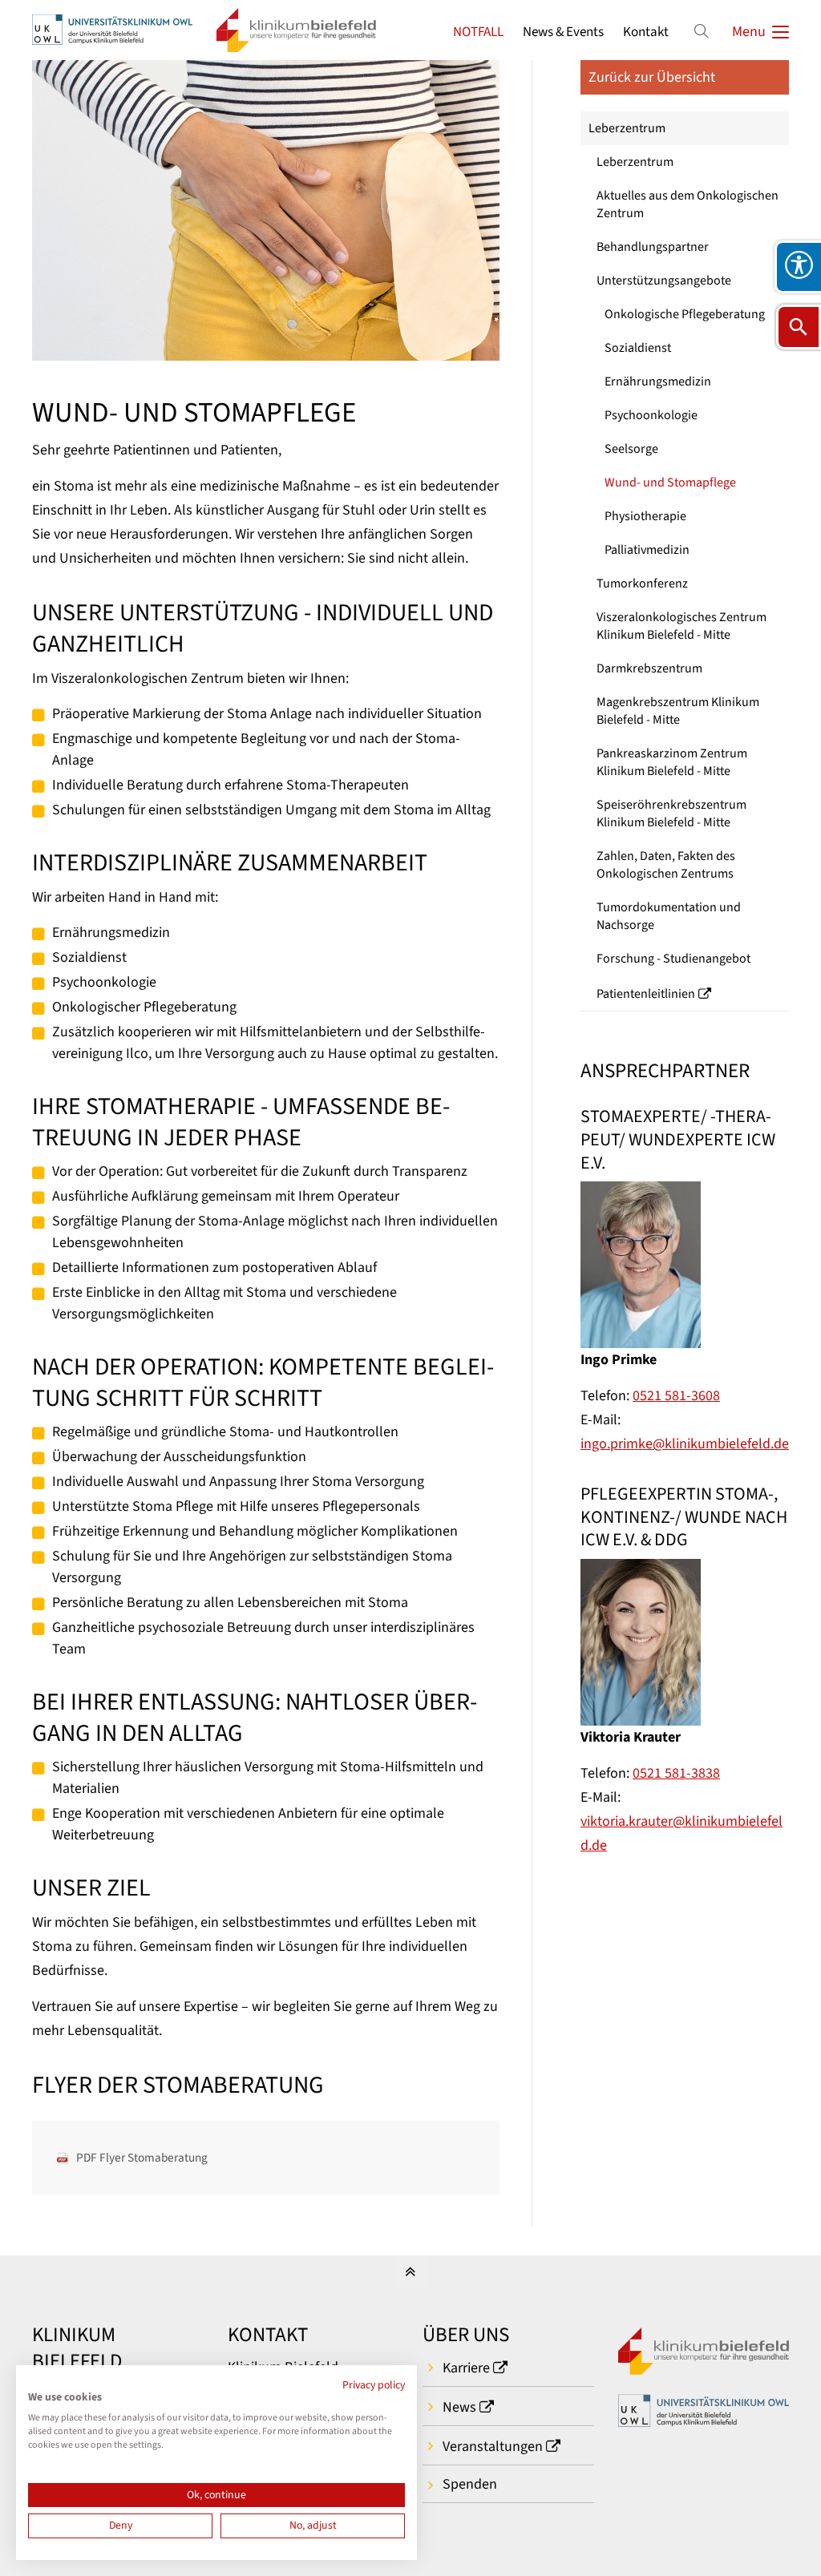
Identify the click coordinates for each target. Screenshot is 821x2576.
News (459, 2407)
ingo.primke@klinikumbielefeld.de (685, 1444)
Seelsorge (631, 449)
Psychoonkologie (651, 415)
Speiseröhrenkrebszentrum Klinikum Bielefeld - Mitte (671, 814)
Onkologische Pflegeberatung (685, 314)
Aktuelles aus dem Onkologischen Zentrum (688, 204)
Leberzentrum (627, 128)
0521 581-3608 (676, 1396)
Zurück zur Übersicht (652, 77)
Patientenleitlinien (646, 994)
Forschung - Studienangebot (673, 959)
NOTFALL (478, 32)
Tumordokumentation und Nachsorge (669, 916)
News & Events (563, 32)
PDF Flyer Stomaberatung (142, 2158)
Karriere (466, 2368)
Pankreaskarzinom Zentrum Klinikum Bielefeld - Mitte (672, 762)
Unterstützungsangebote (664, 281)
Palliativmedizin (647, 550)
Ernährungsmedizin (658, 382)
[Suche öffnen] (799, 327)
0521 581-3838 (676, 1773)
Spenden (470, 2484)
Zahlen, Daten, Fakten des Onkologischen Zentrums (666, 865)
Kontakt (646, 32)
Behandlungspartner (653, 247)
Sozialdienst (638, 348)
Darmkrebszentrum (649, 668)
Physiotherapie (645, 516)
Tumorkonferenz (642, 583)
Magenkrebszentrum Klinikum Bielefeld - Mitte (678, 711)
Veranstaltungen (493, 2447)
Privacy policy (374, 2385)
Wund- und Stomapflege (670, 482)
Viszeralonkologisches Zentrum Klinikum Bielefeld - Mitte (681, 626)
